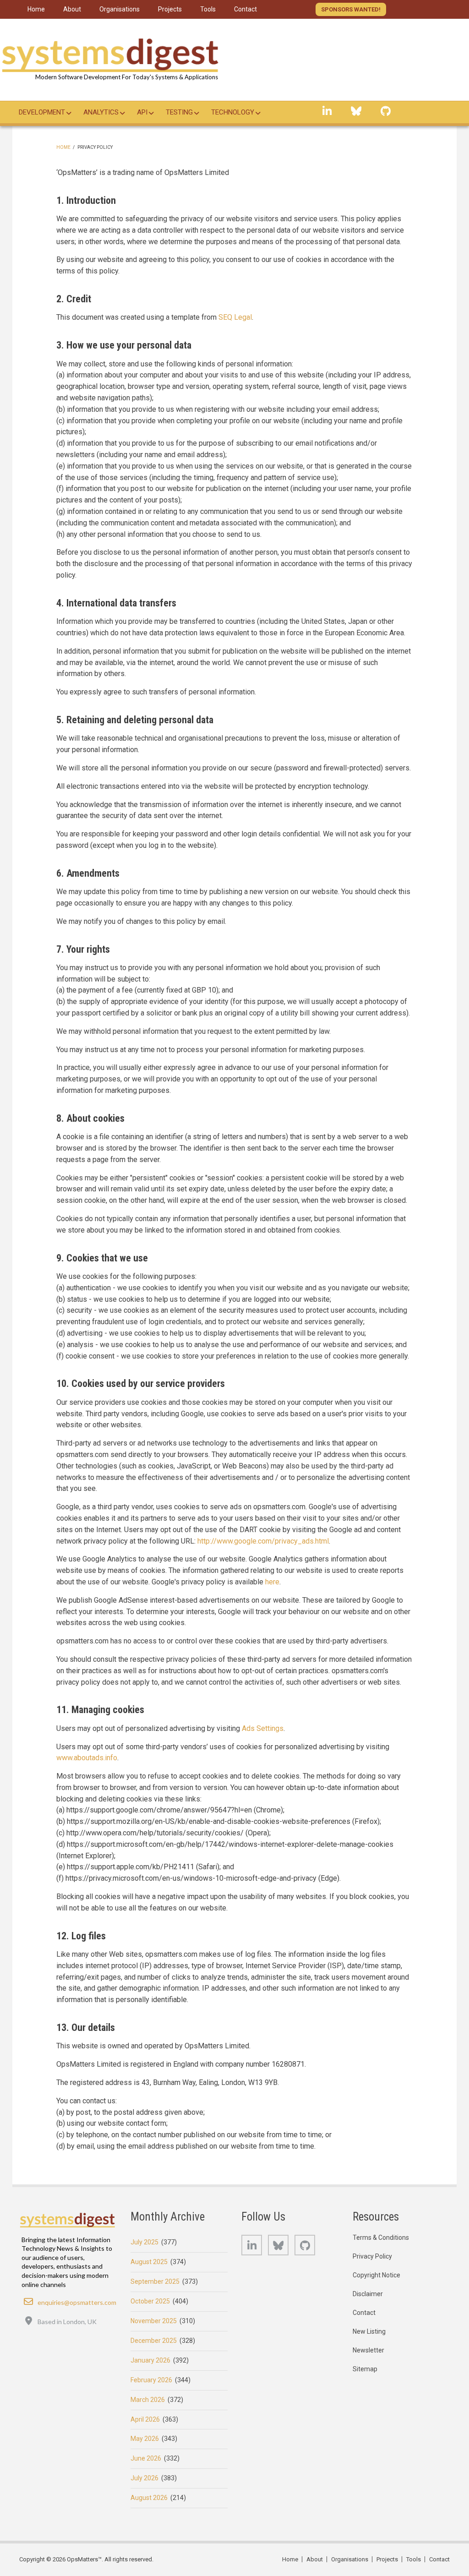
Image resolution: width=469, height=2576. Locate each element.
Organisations (350, 2559)
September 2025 (155, 2281)
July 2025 (145, 2242)
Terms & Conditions (381, 2238)
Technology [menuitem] (233, 112)
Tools (414, 2559)
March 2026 (148, 2400)
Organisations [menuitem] (120, 9)
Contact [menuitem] (245, 9)
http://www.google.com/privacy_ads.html (263, 1541)
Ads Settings (263, 1728)
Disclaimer (368, 2294)
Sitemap (365, 2369)
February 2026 (151, 2380)
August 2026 (149, 2498)
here (272, 1582)
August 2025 (149, 2262)
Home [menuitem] (36, 9)
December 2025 (154, 2341)
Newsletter (368, 2350)
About (315, 2559)
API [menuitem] (142, 112)
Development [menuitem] (42, 112)
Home (63, 147)
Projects (387, 2559)
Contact (364, 2313)
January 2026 (150, 2360)
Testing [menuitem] (179, 112)
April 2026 (145, 2419)
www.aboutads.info (87, 1758)
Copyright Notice (376, 2275)
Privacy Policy (372, 2256)
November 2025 (154, 2321)
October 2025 (150, 2301)
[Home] (110, 52)
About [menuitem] (72, 9)
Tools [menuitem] (208, 9)
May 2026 (145, 2439)
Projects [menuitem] (170, 9)
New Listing (369, 2331)
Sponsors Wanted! (351, 9)
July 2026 (145, 2478)
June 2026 (146, 2458)
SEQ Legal (235, 317)
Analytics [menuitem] (101, 112)
